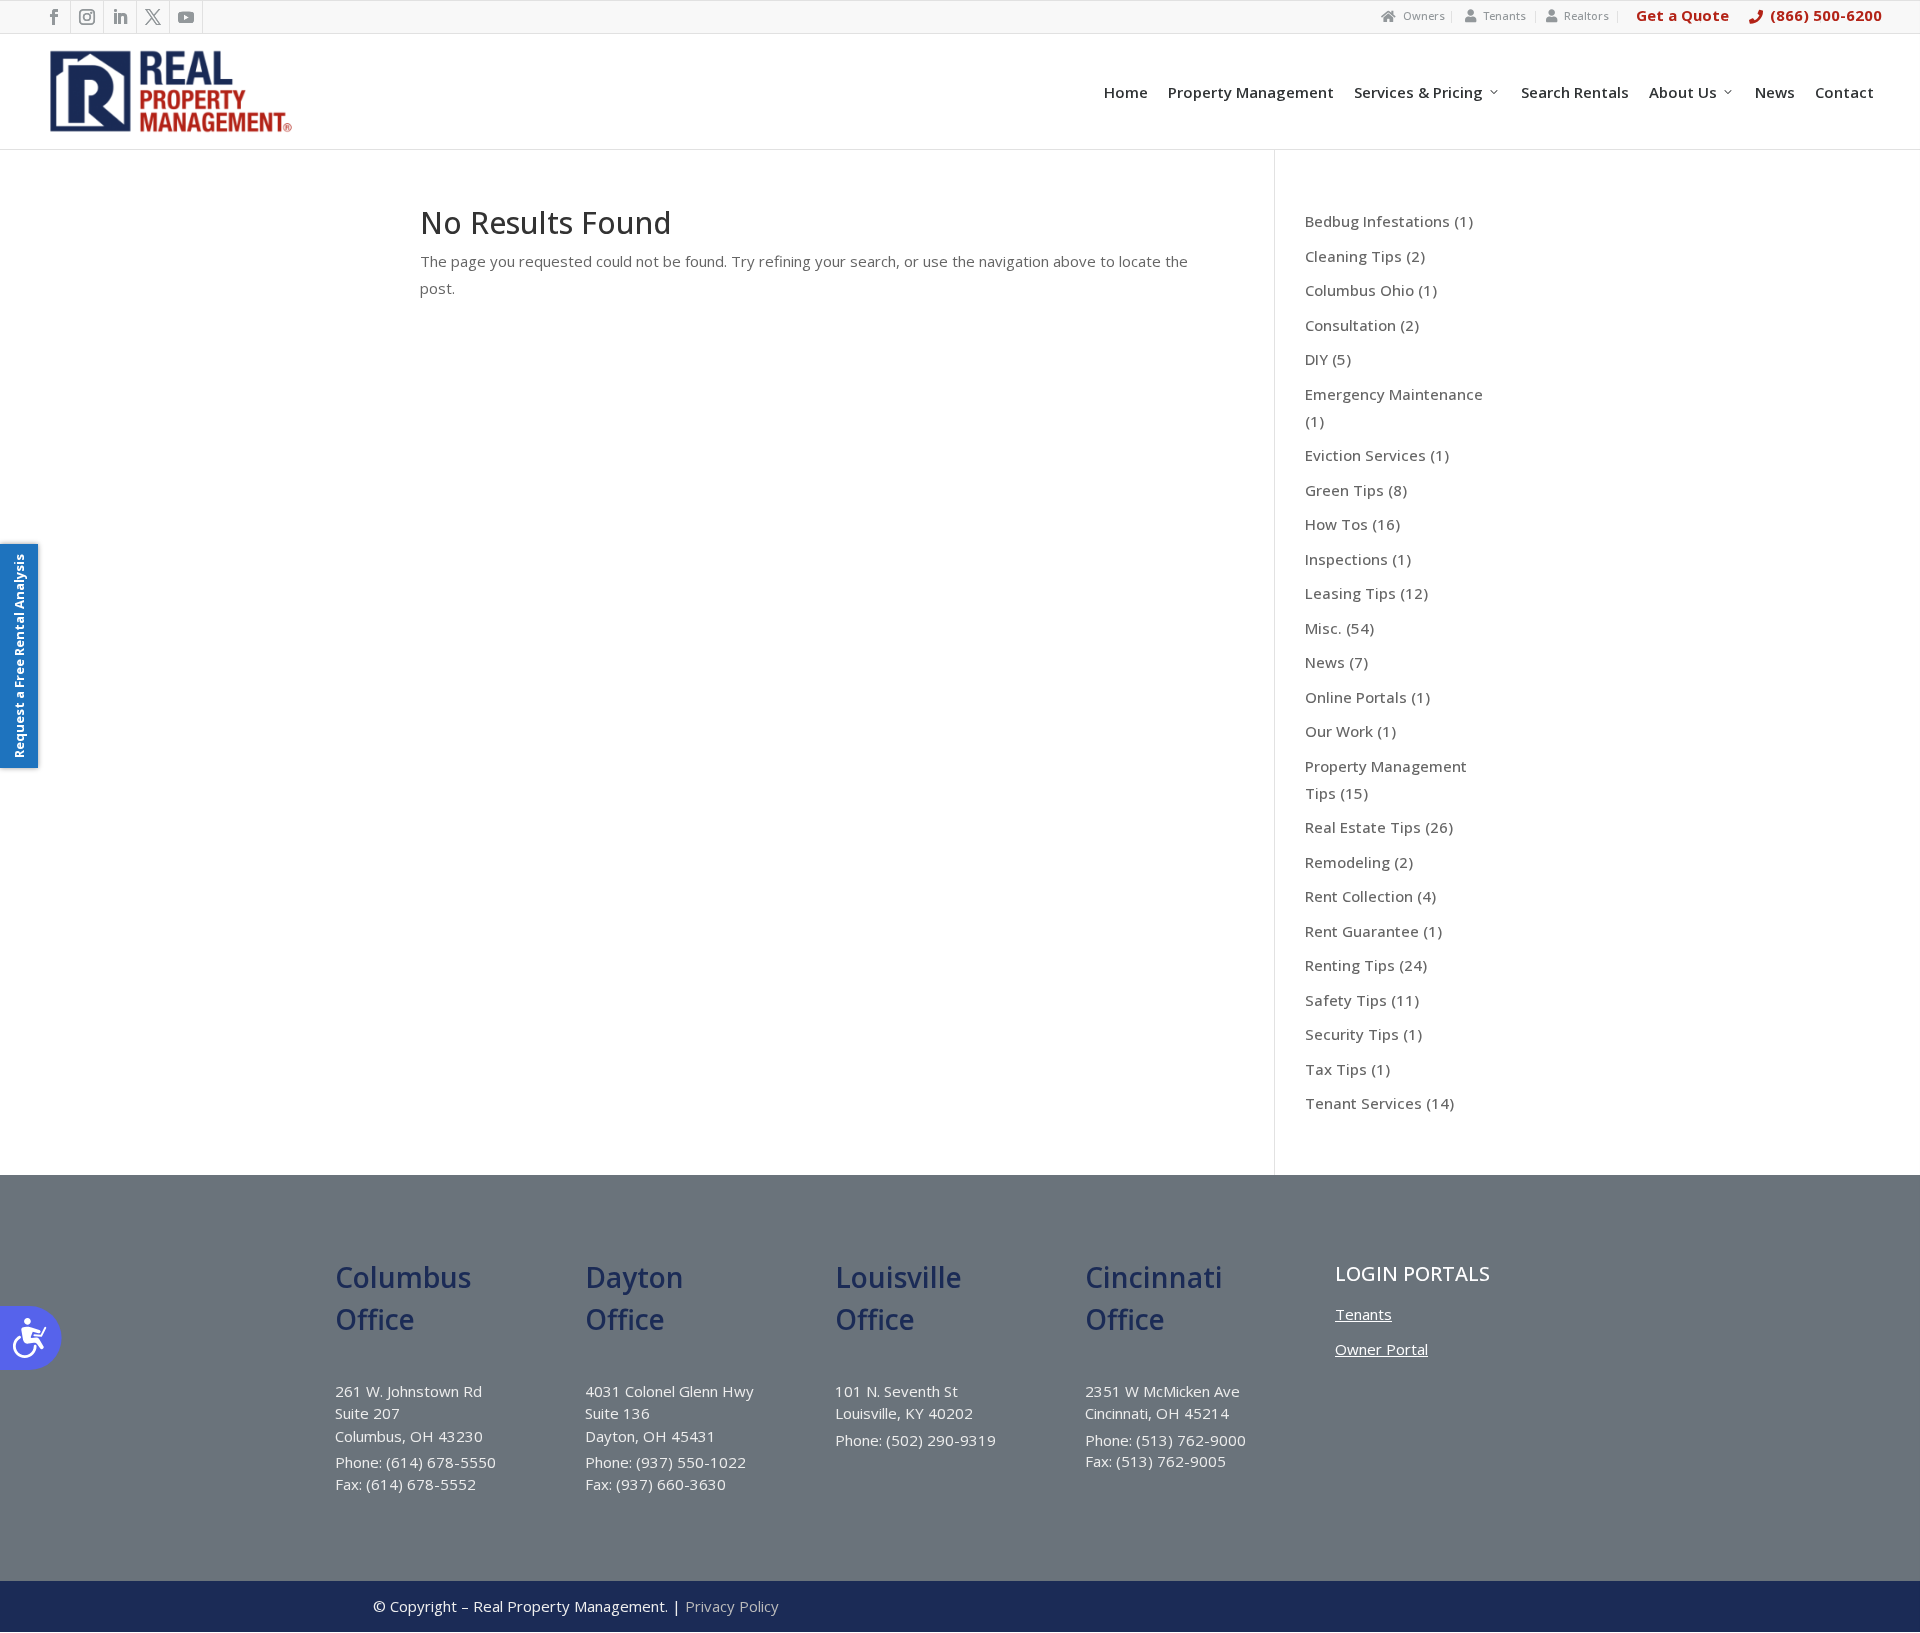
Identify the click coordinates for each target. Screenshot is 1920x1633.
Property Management (1251, 92)
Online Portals (1356, 697)
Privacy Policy (732, 1606)
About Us (1683, 92)
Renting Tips (1350, 965)
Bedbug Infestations (1377, 221)
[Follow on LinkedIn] (120, 17)
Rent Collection (1359, 896)
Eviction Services (1365, 455)
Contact (1844, 92)
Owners (1424, 15)
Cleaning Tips (1353, 256)
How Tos (1336, 524)
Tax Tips (1336, 1069)
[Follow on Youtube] (186, 17)
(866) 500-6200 (1826, 15)
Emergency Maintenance (1394, 394)
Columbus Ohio (1359, 290)
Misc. (1323, 628)
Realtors (1586, 15)
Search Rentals (1575, 92)
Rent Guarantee (1362, 931)
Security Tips (1352, 1034)
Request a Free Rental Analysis (19, 656)
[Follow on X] (153, 17)
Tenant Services (1363, 1103)
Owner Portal (1381, 1349)
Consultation (1350, 325)
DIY (1316, 359)
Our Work (1339, 731)
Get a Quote (1682, 15)
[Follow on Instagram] (87, 17)
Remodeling (1347, 862)
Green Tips (1344, 490)
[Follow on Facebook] (54, 17)
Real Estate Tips (1363, 827)
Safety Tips (1346, 1000)
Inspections (1346, 559)
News (1775, 92)
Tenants (1504, 15)
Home (1126, 92)
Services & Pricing (1418, 92)
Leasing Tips (1350, 593)
